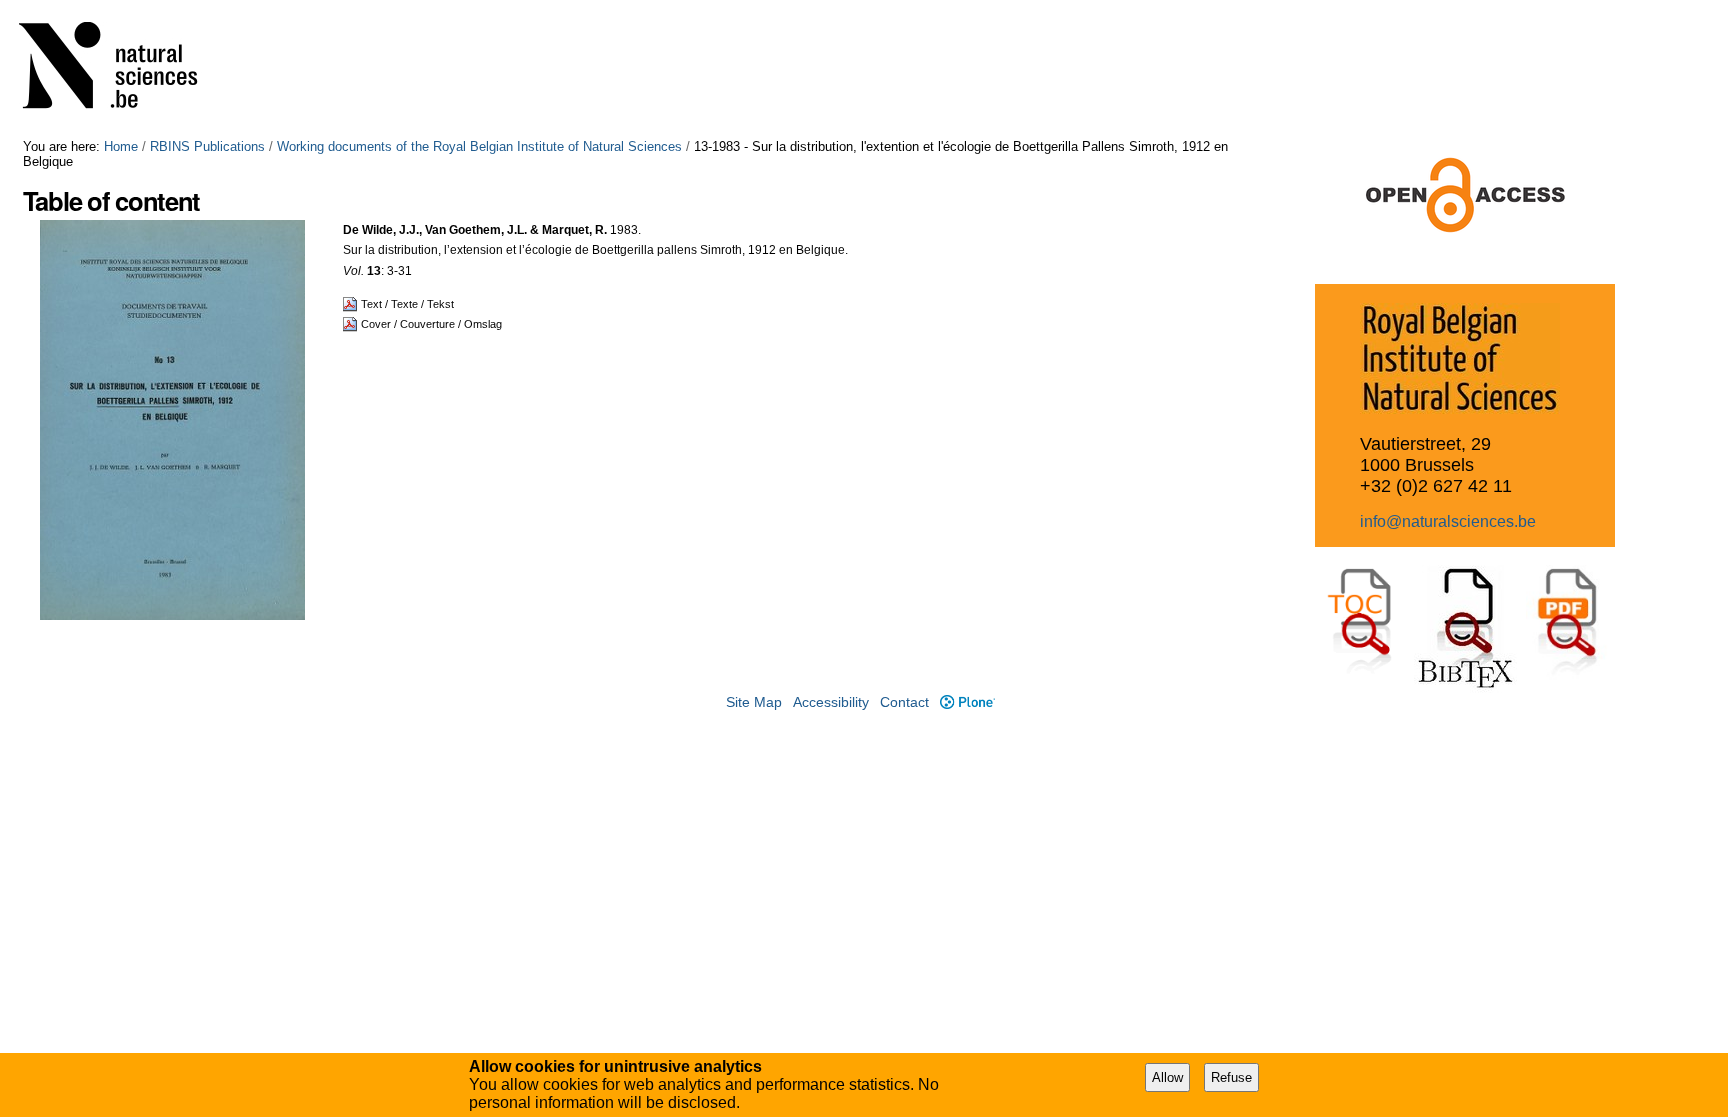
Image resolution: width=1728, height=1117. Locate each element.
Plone (967, 702)
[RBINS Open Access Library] (121, 69)
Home (121, 146)
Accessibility (831, 702)
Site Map (754, 702)
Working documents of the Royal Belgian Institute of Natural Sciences (479, 146)
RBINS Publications (207, 146)
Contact (904, 702)
